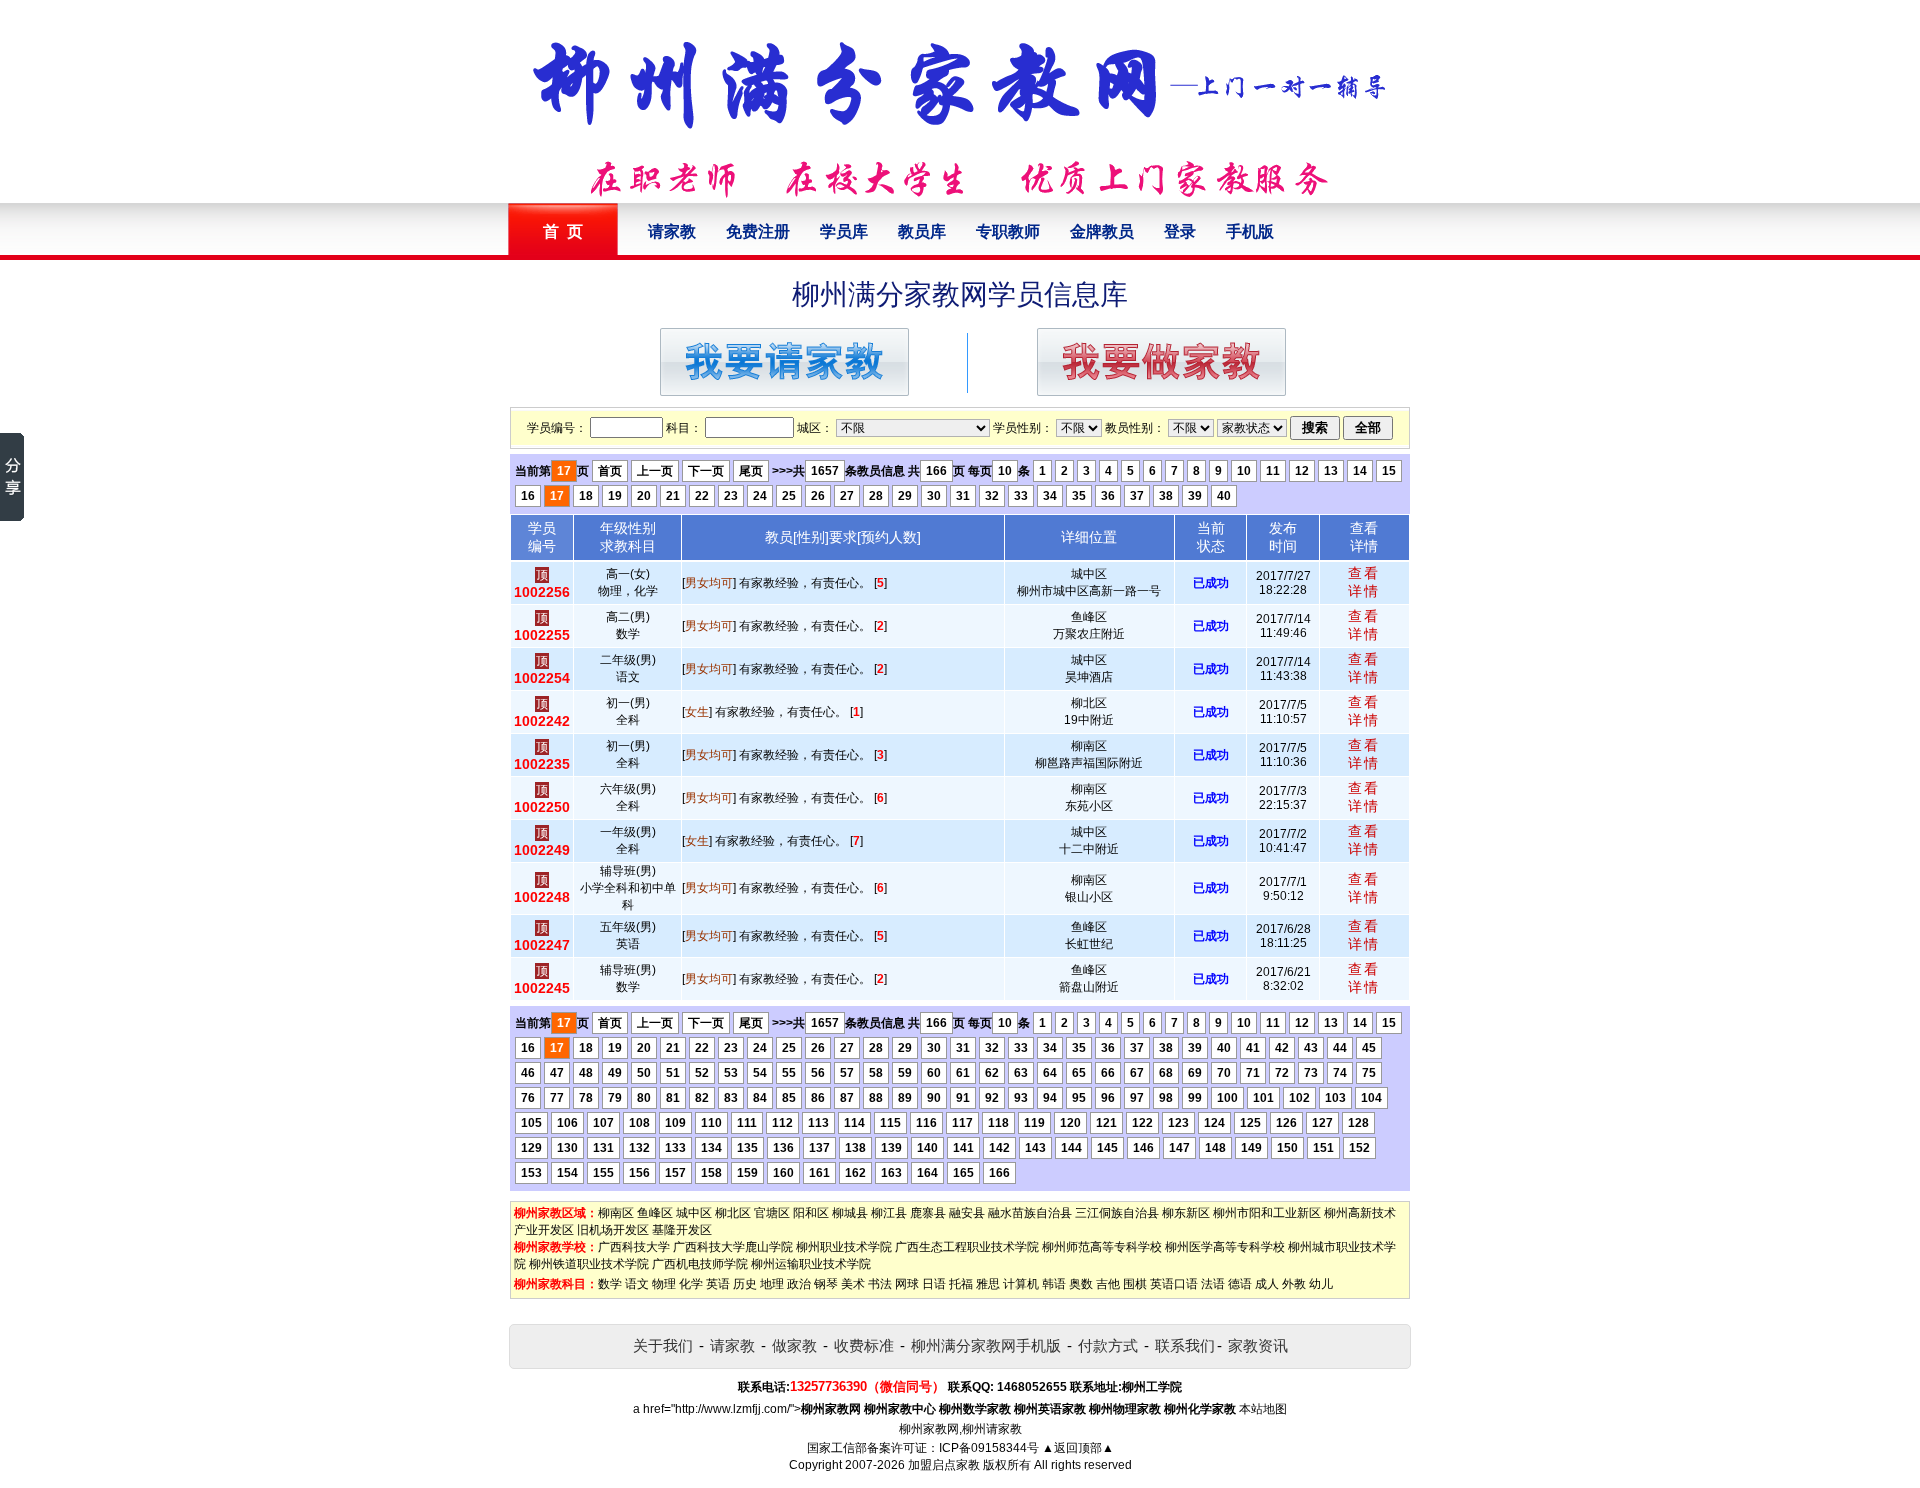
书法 (880, 1284)
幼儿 (1321, 1284)
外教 (1294, 1284)
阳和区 (811, 1213)
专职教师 (1008, 231)
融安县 (967, 1213)
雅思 (988, 1284)
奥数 (1081, 1284)
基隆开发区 (682, 1230)
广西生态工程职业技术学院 (967, 1247)
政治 (799, 1284)
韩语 (1054, 1284)
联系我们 (1185, 1345)
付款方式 (1108, 1345)
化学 (691, 1284)
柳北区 (733, 1213)
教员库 (922, 231)
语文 (637, 1284)
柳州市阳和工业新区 (1267, 1213)
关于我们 (663, 1345)
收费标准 (864, 1345)
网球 (907, 1284)
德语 (1240, 1284)
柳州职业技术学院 (844, 1247)
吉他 (1108, 1284)
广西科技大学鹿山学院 (733, 1247)
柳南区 (616, 1213)
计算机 (1021, 1284)
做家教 (794, 1345)
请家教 (672, 231)
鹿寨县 (928, 1213)
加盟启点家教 (944, 1465)
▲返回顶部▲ (1078, 1448)
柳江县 (889, 1213)
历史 (745, 1284)
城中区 (694, 1213)
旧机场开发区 (613, 1230)
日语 (934, 1284)
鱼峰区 (655, 1213)
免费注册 (758, 231)
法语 (1213, 1284)
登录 (1180, 231)
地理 (772, 1284)
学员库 (844, 231)
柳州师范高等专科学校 (1102, 1247)
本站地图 (1263, 1409)
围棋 (1135, 1284)
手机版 (1250, 231)
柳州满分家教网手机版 (986, 1345)
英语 (718, 1284)
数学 (610, 1284)
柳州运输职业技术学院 (811, 1264)
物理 (664, 1284)
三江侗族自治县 (1117, 1213)
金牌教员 (1102, 231)
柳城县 (850, 1213)
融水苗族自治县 (1030, 1213)
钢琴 (826, 1284)
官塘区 (772, 1213)
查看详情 (1364, 582)
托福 (961, 1284)
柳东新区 (1186, 1213)
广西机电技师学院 (700, 1264)
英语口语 (1174, 1284)
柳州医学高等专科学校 (1225, 1247)
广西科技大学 (634, 1247)
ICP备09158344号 (989, 1448)
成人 (1267, 1284)
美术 (853, 1284)
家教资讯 (1258, 1345)
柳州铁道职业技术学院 (589, 1264)
